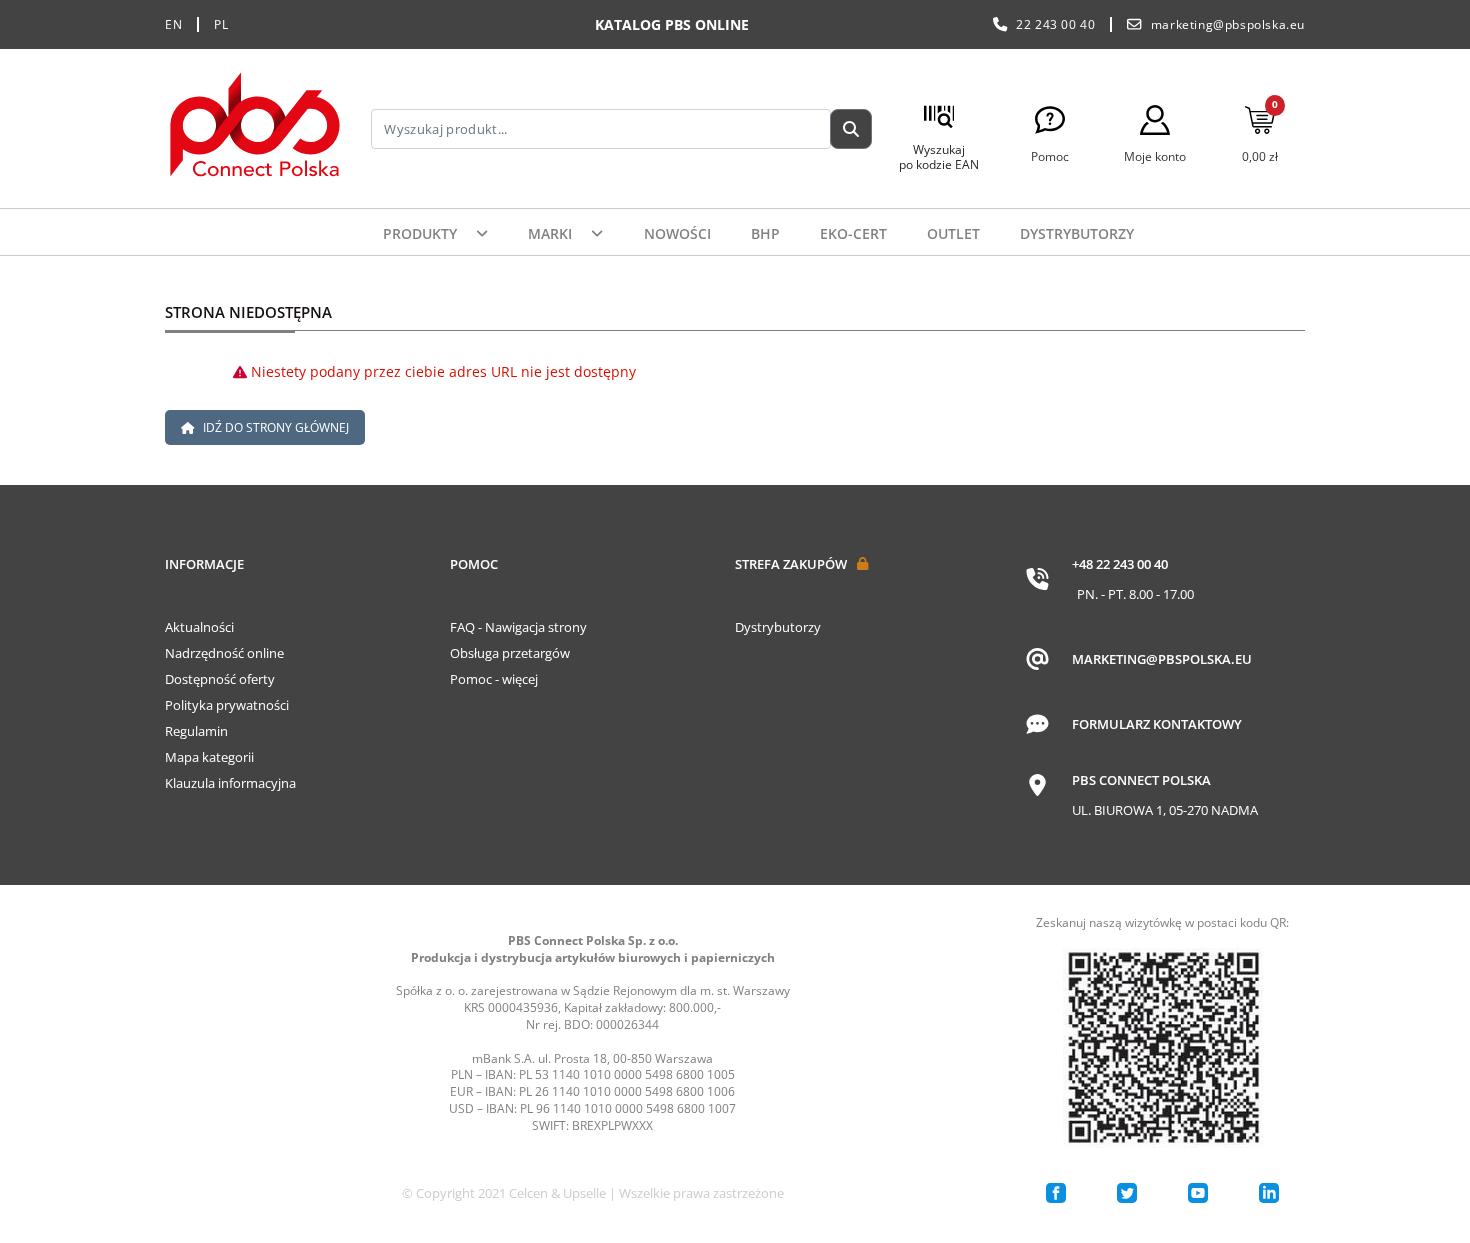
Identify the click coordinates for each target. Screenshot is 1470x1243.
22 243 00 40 (1055, 24)
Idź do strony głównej (274, 427)
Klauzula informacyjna (230, 783)
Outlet (953, 233)
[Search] (851, 129)
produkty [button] (422, 233)
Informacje (204, 564)
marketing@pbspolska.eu (1228, 24)
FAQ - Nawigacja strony (518, 627)
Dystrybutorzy (1077, 233)
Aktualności (199, 627)
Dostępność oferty (220, 679)
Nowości (677, 233)
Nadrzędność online (224, 653)
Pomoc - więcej (494, 679)
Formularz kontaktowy (1157, 724)
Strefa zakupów (791, 564)
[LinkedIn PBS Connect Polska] (1269, 1193)
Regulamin (196, 731)
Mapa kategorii (209, 757)
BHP (765, 233)
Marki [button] (552, 233)
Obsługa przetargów (510, 653)
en (173, 24)
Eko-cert (853, 233)
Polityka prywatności (227, 705)
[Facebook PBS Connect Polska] (1056, 1193)
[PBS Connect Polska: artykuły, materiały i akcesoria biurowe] (255, 128)
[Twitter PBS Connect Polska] (1127, 1193)
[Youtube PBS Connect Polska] (1198, 1193)
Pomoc (474, 564)
